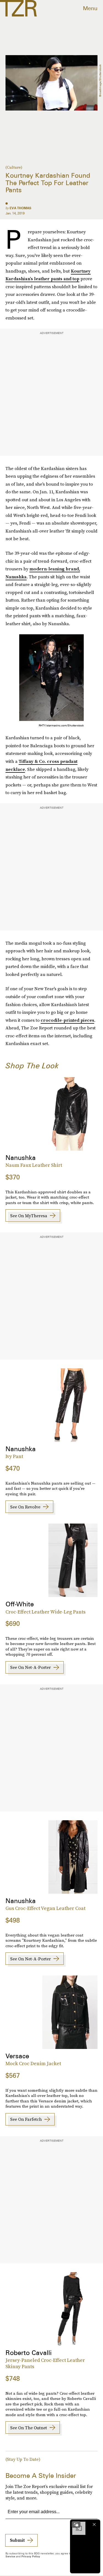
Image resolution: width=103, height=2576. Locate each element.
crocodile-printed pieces (67, 1020)
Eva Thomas (20, 208)
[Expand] (76, 2524)
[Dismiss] (94, 2524)
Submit (17, 2540)
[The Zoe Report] (18, 8)
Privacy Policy (31, 2556)
